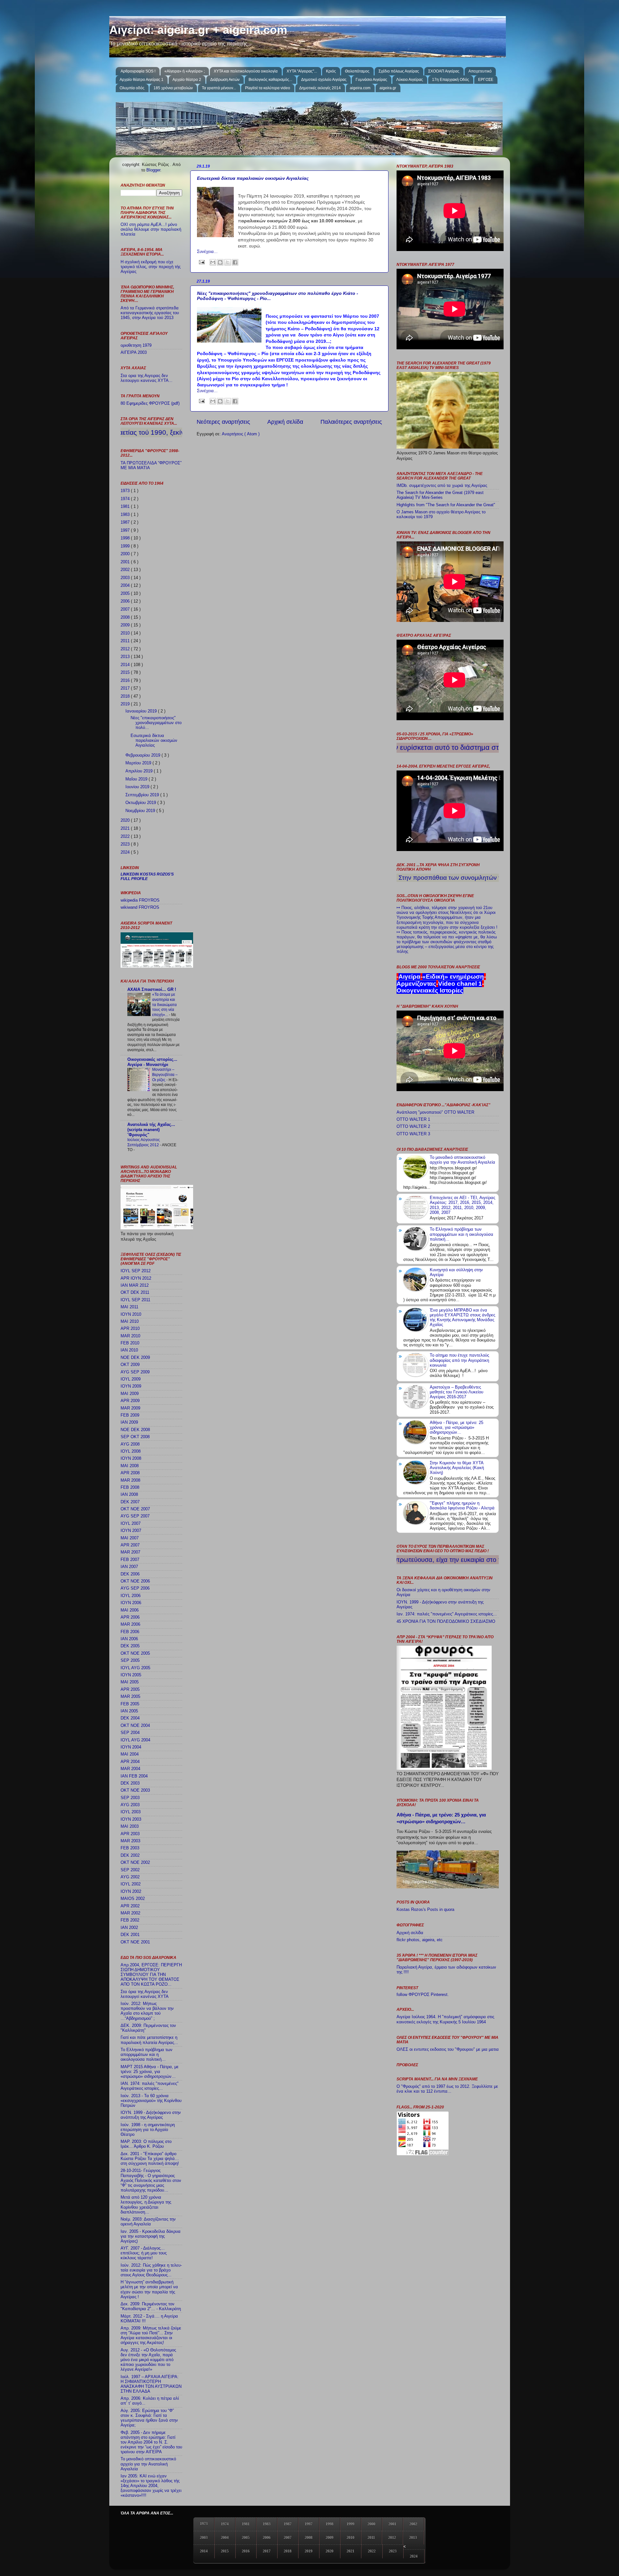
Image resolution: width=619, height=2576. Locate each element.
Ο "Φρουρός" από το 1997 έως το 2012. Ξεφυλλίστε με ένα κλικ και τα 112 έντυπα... (447, 2089)
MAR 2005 (130, 1697)
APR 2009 (130, 1401)
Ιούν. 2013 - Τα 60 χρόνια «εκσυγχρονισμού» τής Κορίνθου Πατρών (151, 2101)
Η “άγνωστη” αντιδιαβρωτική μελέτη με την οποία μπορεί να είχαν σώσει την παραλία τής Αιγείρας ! (149, 2289)
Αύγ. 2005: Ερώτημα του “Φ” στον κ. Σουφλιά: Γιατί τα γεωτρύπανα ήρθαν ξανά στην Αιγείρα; (149, 2418)
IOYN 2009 (131, 1386)
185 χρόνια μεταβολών (173, 88)
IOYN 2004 (131, 1747)
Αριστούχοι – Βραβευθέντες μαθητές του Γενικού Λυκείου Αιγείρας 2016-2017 (457, 1392)
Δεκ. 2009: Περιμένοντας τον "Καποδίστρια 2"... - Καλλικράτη (151, 2306)
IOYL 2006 (131, 1596)
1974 (126, 499)
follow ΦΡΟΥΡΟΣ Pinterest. (423, 1995)
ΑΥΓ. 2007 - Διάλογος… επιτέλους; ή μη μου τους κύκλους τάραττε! (144, 2253)
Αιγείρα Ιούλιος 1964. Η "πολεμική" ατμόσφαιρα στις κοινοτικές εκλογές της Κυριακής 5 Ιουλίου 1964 (445, 2019)
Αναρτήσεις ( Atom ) (241, 434)
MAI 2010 (130, 1322)
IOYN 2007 (131, 1531)
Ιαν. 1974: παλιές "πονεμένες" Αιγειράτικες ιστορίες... (447, 1614)
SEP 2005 (130, 1661)
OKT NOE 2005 (135, 1653)
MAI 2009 (130, 1394)
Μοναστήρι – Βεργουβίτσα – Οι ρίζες (165, 1075)
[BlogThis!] (220, 262)
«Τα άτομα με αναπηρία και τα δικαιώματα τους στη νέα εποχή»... (164, 1004)
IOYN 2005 (131, 1675)
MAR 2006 (130, 1624)
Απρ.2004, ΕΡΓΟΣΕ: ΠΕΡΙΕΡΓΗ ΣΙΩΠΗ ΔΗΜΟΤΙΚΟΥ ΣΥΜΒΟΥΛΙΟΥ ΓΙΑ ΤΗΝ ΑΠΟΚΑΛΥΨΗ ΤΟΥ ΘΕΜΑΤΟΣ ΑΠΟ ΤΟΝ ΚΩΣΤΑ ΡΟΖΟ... (151, 1975)
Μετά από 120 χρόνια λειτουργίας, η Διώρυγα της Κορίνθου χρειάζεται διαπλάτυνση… (146, 2205)
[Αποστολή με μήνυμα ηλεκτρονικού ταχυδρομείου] (213, 262)
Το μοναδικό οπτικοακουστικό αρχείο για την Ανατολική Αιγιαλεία (148, 2464)
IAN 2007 (129, 1567)
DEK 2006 (130, 1574)
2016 (126, 681)
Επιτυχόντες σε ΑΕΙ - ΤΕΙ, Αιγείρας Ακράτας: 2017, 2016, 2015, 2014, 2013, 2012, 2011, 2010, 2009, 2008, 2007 (462, 1205)
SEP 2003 (130, 1798)
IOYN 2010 (131, 1314)
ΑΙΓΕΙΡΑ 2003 (134, 353)
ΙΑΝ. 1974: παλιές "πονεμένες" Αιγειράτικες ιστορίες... (150, 2086)
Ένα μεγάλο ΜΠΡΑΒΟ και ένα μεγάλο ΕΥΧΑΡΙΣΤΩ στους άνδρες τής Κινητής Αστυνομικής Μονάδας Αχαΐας (462, 1317)
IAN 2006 (129, 1639)
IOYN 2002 (131, 1892)
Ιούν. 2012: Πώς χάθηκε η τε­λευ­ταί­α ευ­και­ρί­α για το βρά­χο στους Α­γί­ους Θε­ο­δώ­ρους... (151, 2270)
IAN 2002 (129, 1928)
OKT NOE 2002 (135, 1863)
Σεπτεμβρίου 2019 (143, 795)
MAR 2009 (130, 1408)
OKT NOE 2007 (135, 1509)
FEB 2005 (130, 1704)
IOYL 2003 (131, 1812)
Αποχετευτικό (480, 71)
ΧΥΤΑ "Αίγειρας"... (302, 71)
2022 (126, 837)
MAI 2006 (130, 1610)
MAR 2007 (130, 1552)
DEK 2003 (130, 1783)
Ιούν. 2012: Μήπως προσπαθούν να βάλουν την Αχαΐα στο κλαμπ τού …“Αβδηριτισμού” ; (147, 2011)
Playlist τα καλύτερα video (268, 88)
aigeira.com (360, 88)
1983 (126, 515)
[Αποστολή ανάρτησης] (201, 262)
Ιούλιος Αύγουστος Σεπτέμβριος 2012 (144, 1142)
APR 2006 (130, 1617)
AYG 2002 (130, 1877)
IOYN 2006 (131, 1603)
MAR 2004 (130, 1769)
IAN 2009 (129, 1422)
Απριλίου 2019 (140, 771)
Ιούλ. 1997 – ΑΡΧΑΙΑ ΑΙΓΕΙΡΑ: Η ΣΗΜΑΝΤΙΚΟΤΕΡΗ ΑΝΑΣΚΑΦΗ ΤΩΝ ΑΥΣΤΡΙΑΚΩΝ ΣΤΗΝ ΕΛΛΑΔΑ (151, 2384)
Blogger (153, 170)
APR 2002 (130, 1906)
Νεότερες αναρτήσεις (223, 422)
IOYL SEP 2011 (135, 1300)
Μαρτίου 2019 (139, 763)
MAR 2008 (130, 1480)
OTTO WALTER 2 (413, 1127)
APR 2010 (130, 1329)
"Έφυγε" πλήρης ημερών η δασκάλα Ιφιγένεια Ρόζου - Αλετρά (462, 1506)
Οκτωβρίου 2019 (141, 803)
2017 (126, 688)
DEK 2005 (130, 1646)
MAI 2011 (129, 1307)
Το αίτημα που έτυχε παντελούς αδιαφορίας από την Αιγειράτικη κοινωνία (459, 1360)
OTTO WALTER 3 (413, 1134)
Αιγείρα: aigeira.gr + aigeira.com (198, 30)
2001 (126, 562)
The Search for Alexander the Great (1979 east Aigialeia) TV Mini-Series (440, 495)
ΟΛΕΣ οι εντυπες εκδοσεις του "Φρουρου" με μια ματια (448, 2049)
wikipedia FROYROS (140, 900)
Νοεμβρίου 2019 (141, 811)
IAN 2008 (129, 1495)
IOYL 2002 (131, 1884)
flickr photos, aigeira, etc (420, 1940)
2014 (126, 665)
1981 (126, 507)
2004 (126, 586)
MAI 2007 (130, 1538)
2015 (126, 673)
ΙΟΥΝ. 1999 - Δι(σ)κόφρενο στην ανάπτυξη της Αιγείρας (151, 2115)
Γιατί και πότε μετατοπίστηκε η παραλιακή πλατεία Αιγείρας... (149, 2040)
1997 (126, 530)
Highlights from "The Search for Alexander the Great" (446, 505)
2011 (126, 641)
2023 (126, 844)
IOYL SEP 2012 (136, 1271)
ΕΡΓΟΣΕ (486, 80)
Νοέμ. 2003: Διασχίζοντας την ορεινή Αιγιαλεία (148, 2222)
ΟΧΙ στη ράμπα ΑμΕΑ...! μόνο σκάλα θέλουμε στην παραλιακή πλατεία (151, 229)
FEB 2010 (130, 1343)
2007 (126, 609)
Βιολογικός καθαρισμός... (270, 80)
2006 (126, 601)
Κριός (331, 71)
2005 (126, 594)
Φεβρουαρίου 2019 (143, 755)
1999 (126, 546)
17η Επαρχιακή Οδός (451, 80)
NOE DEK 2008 (135, 1430)
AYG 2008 (130, 1444)
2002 (126, 570)
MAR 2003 (130, 1841)
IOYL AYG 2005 (135, 1668)
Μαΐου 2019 (137, 779)
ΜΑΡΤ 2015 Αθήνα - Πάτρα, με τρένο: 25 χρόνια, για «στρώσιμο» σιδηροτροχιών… (150, 2072)
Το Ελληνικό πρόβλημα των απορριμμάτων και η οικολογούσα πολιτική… (147, 2055)
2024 (126, 852)
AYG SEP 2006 (135, 1588)
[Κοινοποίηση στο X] (228, 262)
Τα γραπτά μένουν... (219, 88)
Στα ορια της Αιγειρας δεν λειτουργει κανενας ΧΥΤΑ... (147, 378)
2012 (126, 649)
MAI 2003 (130, 1826)
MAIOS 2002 (133, 1899)
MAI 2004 (130, 1754)
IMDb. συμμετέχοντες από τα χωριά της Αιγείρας (442, 486)
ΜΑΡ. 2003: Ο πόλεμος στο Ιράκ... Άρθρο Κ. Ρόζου (146, 2144)
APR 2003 (130, 1834)
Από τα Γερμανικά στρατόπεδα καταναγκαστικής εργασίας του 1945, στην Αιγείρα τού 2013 (150, 313)
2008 (126, 617)
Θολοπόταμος (357, 71)
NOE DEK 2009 (135, 1358)
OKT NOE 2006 (135, 1581)
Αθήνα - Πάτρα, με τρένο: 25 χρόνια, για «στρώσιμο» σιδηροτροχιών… (457, 1428)
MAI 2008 (130, 1466)
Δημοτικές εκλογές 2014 (320, 88)
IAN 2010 (129, 1350)
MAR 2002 (130, 1913)
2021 (126, 828)
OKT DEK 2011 (135, 1293)
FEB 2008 (130, 1487)
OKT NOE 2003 (135, 1790)
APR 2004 (130, 1762)
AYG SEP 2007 (135, 1516)
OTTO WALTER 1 (413, 1119)
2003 (126, 578)
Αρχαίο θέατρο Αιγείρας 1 (142, 80)
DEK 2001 (130, 1935)
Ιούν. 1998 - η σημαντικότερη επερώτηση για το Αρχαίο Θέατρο (148, 2130)
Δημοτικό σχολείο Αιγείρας (324, 80)
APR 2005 (130, 1690)
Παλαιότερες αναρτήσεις (351, 422)
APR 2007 (130, 1545)
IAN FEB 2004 (134, 1776)
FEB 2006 (130, 1632)
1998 (126, 538)
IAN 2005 (129, 1711)
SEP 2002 (130, 1870)
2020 (126, 820)
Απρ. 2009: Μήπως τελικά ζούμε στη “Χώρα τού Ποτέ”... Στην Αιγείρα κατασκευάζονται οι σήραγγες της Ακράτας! (151, 2335)
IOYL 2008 (131, 1451)
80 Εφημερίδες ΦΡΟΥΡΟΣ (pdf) (150, 403)
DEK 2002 (130, 1855)
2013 (126, 657)
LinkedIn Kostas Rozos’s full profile (147, 876)
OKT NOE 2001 (135, 1942)
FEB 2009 (130, 1415)
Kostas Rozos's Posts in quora (425, 1910)
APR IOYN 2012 (136, 1278)
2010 (126, 633)
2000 (126, 554)
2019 (126, 704)
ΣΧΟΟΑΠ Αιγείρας (444, 71)
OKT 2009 (130, 1365)
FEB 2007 (130, 1560)
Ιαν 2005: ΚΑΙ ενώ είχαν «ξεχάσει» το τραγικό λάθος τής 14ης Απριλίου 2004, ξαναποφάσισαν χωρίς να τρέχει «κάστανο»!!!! (151, 2486)
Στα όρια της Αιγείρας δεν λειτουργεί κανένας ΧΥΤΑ (145, 1994)
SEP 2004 (130, 1733)
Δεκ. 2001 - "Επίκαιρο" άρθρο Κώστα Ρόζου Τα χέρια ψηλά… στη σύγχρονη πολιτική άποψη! (150, 2159)
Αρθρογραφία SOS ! (138, 71)
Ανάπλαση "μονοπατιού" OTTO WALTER (435, 1112)
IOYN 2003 (131, 1819)
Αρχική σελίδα (285, 422)
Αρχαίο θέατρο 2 (187, 80)
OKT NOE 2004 (135, 1726)
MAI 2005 (130, 1682)
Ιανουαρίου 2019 (142, 711)
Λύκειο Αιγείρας (410, 80)
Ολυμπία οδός (132, 88)
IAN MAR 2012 (135, 1285)
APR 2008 (130, 1473)
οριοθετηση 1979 (136, 345)
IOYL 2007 (131, 1524)
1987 (126, 522)
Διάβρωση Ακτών (225, 80)
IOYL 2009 (131, 1379)
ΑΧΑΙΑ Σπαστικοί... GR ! (152, 990)
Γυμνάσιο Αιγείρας (371, 80)
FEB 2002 (130, 1920)
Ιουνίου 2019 (138, 787)
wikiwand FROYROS (140, 907)
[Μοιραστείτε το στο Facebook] (235, 262)
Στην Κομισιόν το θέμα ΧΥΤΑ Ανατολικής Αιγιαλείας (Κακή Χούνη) (457, 1468)
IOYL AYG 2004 (135, 1740)
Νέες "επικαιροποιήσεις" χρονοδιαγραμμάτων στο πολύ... (156, 723)
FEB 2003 (130, 1848)
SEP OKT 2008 (135, 1437)
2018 (126, 696)
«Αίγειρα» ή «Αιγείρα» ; (185, 71)
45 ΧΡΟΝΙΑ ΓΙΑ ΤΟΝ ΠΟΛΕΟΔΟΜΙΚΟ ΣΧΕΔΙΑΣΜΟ (446, 1622)
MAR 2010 (130, 1336)
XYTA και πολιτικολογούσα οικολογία (246, 71)
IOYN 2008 (131, 1458)
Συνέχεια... (207, 252)
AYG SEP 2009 (135, 1372)
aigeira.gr (388, 88)
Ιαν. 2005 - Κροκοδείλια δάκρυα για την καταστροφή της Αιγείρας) (151, 2236)
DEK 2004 (130, 1718)
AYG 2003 (130, 1805)
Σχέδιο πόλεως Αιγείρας (399, 71)
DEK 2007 (130, 1502)
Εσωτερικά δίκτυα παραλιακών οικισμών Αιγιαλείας (253, 178)
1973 (126, 491)
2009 (126, 625)
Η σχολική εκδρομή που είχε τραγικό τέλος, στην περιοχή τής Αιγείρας (151, 267)
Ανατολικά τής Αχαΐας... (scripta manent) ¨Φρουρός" (151, 1130)
